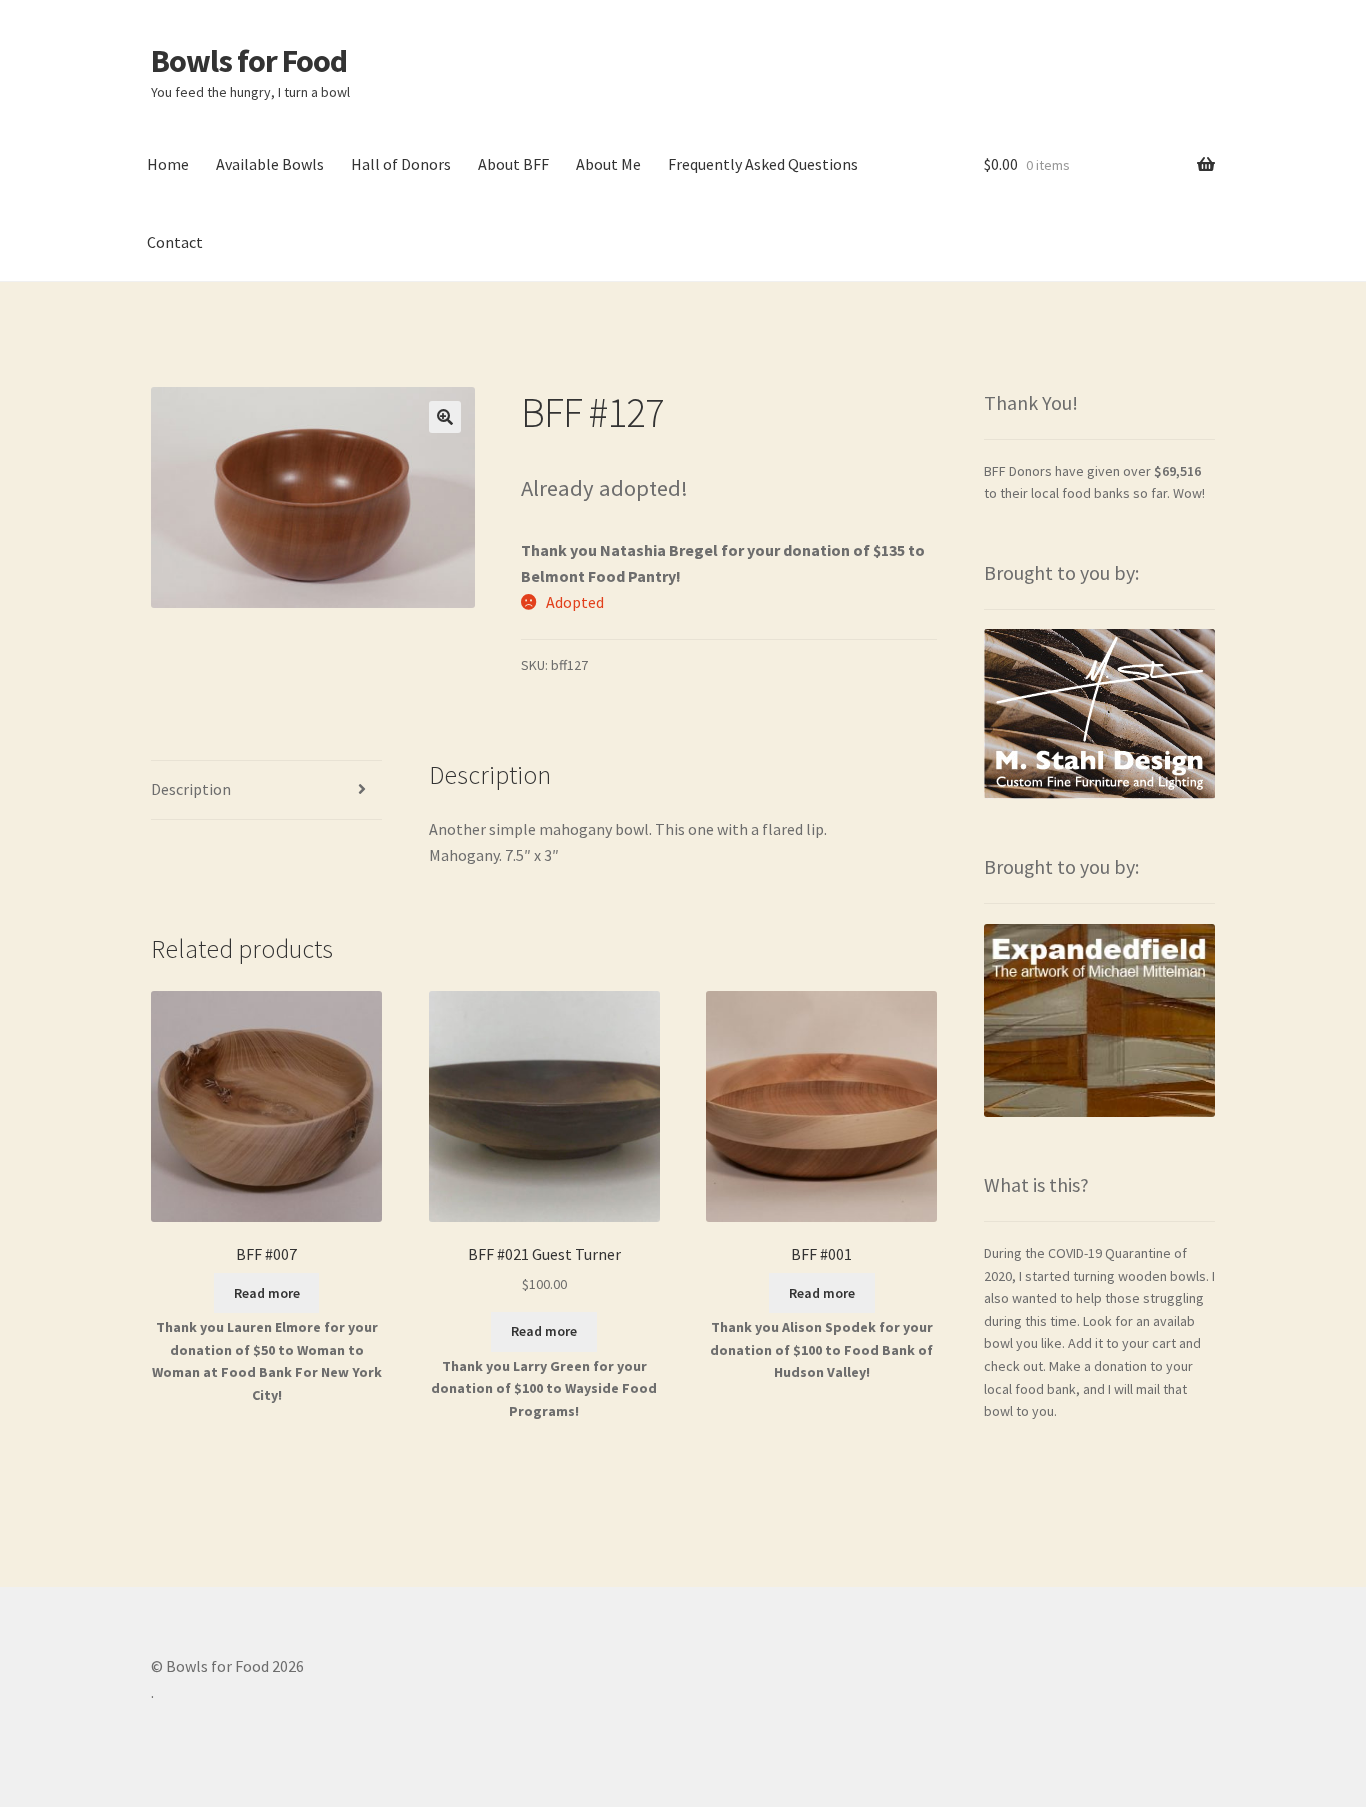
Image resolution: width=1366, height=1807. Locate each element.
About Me (608, 164)
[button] (445, 417)
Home (168, 164)
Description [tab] (191, 789)
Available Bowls (270, 164)
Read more (267, 1293)
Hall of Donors (401, 164)
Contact (175, 242)
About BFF (513, 164)
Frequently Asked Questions (763, 164)
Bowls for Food (249, 61)
